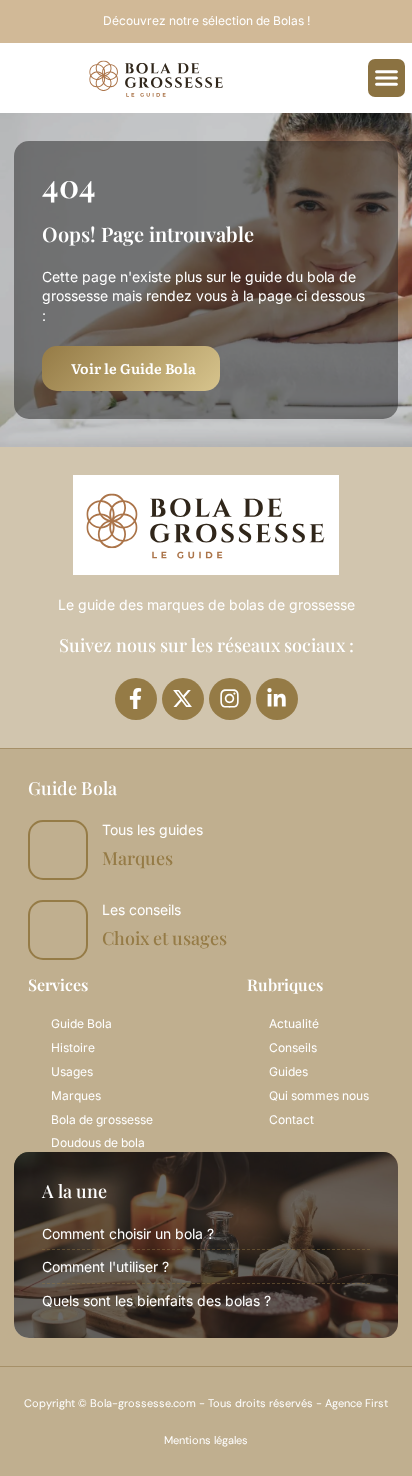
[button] (387, 78)
